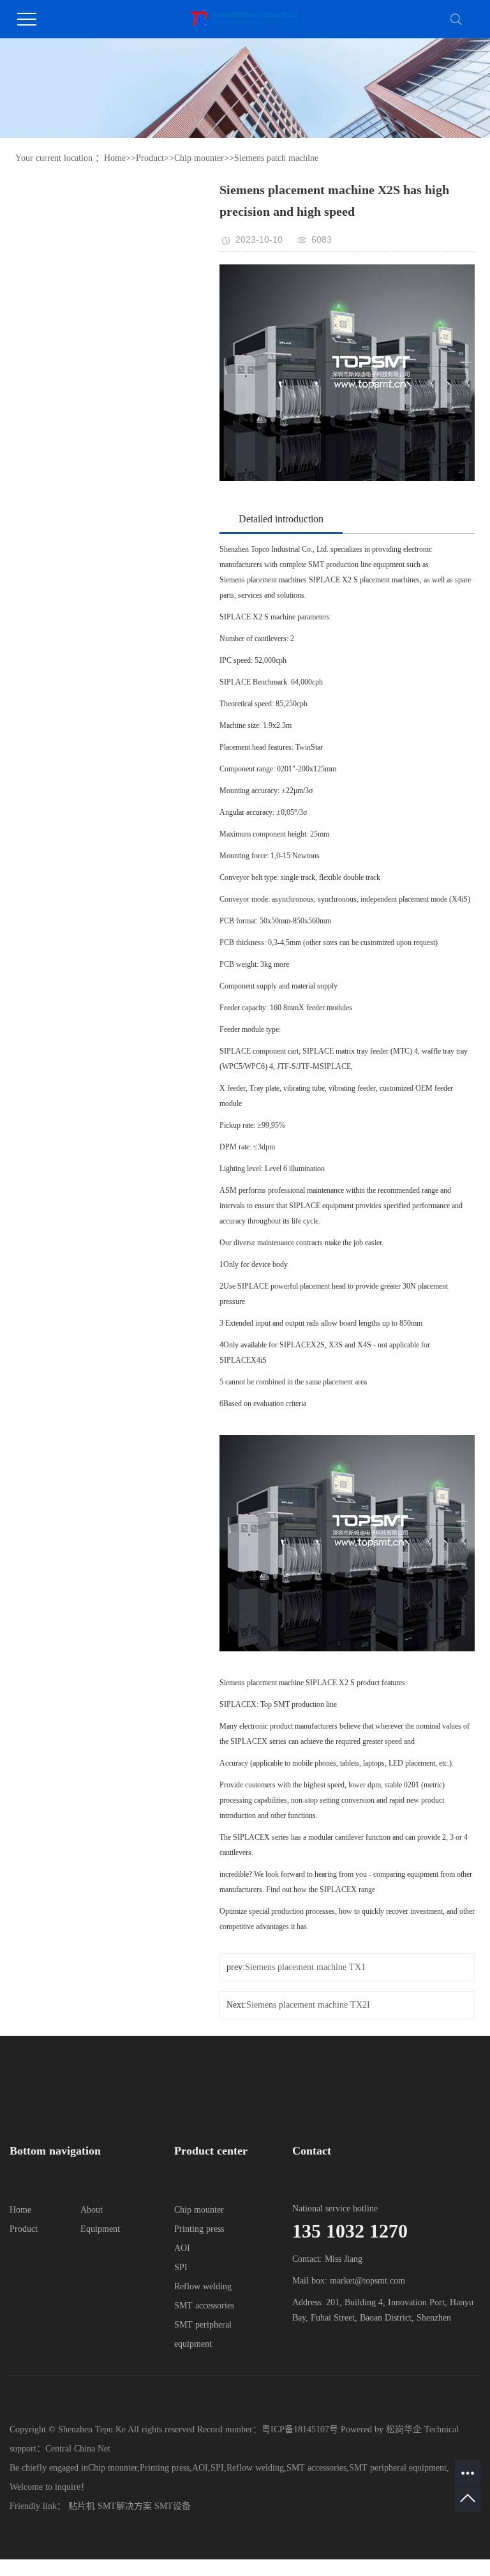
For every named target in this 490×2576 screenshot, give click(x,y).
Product (150, 158)
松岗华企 (404, 2429)
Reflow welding (203, 2286)
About (92, 2210)
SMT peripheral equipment (398, 2468)
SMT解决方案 (125, 2506)
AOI (182, 2248)
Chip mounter (199, 158)
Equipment (100, 2229)
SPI (181, 2267)
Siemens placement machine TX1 (305, 1967)
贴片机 (82, 2506)
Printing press (199, 2229)
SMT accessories (204, 2306)
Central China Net (78, 2449)
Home (115, 158)
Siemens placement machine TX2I (308, 2005)
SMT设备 (173, 2506)
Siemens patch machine (276, 158)
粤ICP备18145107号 (300, 2429)
